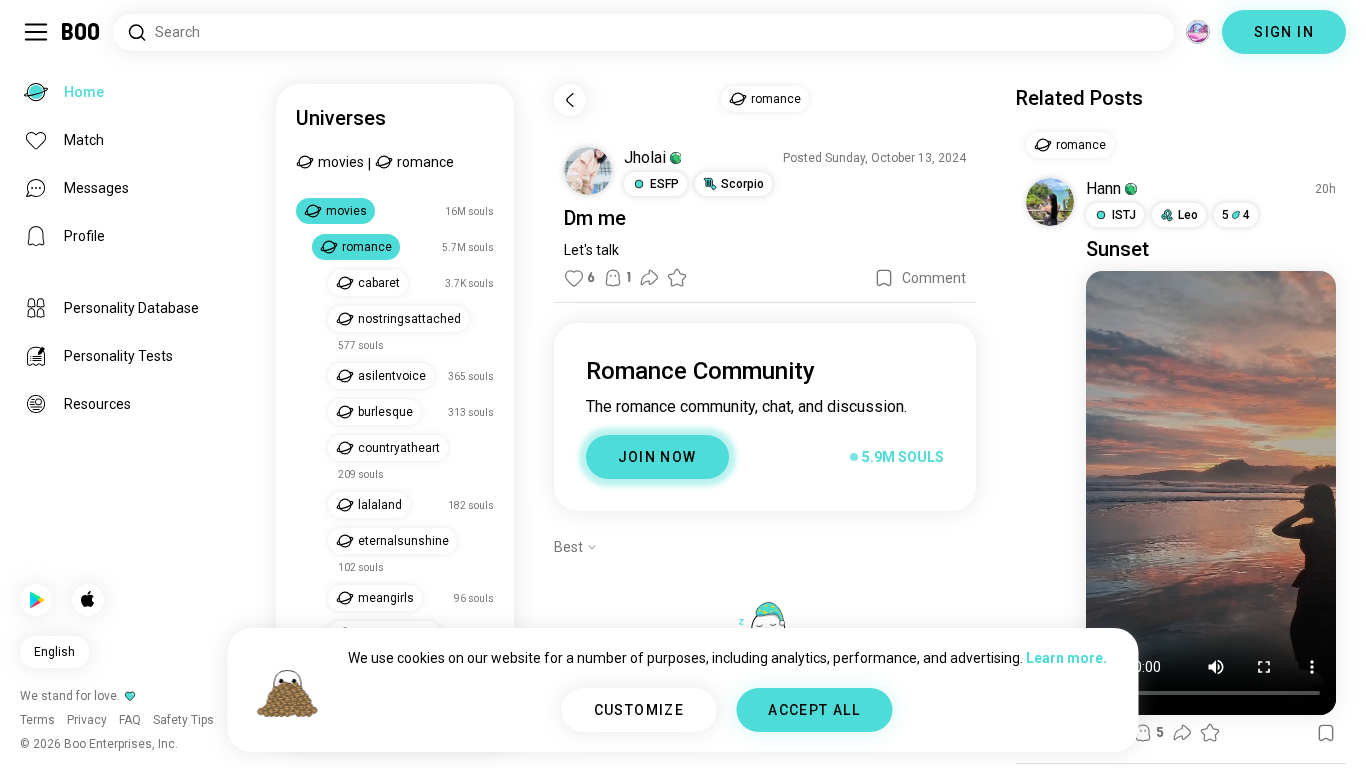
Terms (716, 728)
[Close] (44, 44)
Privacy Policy (799, 728)
